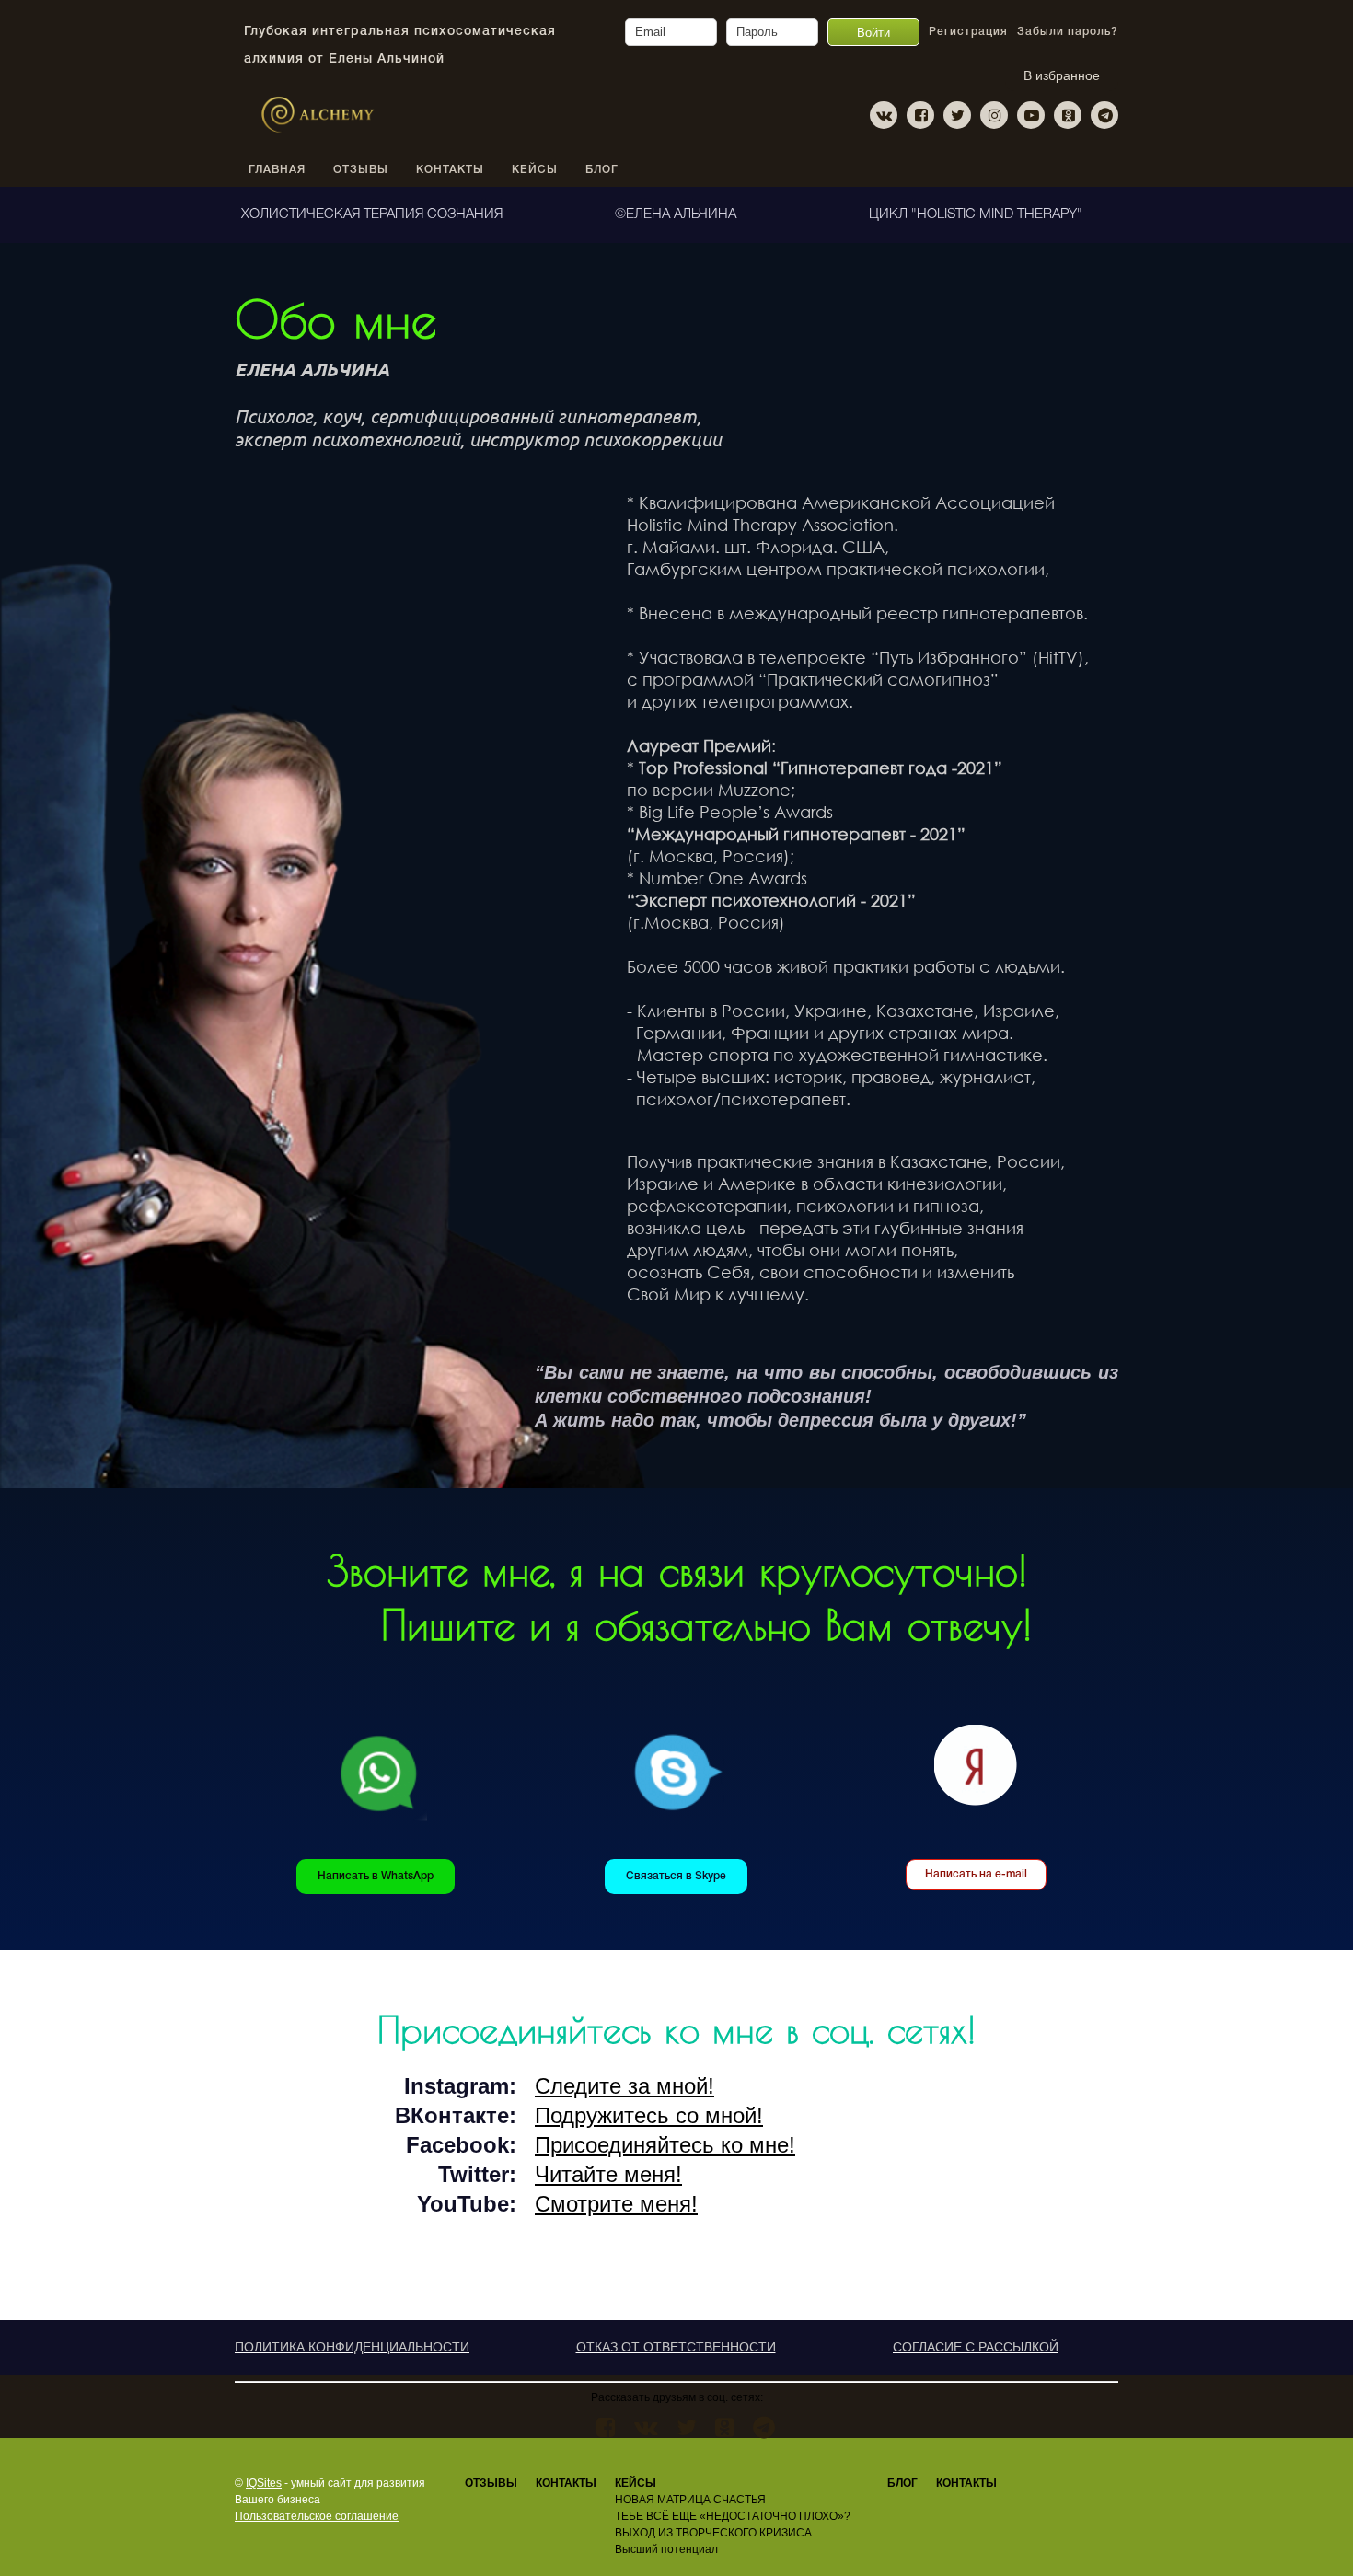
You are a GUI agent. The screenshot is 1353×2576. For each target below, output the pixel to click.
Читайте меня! (608, 2174)
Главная (277, 170)
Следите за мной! (624, 2086)
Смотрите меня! (616, 2204)
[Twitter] (957, 115)
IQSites (264, 2483)
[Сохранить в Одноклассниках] (725, 2427)
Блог (602, 170)
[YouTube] (1031, 115)
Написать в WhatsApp (376, 1876)
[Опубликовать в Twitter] (687, 2427)
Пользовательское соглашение (317, 2516)
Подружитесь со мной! (649, 2115)
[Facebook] (920, 115)
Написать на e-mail (976, 1874)
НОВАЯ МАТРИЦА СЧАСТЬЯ (690, 2500)
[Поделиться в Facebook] (606, 2427)
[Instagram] (994, 115)
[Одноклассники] (1068, 115)
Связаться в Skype (676, 1876)
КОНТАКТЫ (450, 170)
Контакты (966, 2483)
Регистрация (968, 32)
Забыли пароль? (1068, 32)
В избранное (1062, 75)
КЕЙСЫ (535, 170)
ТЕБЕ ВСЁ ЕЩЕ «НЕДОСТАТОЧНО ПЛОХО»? (733, 2516)
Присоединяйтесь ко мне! (665, 2145)
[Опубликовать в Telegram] (764, 2427)
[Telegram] (1104, 115)
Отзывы (491, 2483)
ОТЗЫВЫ (361, 170)
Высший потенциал (666, 2549)
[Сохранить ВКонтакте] (646, 2427)
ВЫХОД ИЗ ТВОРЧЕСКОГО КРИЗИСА (713, 2533)
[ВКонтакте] (884, 115)
